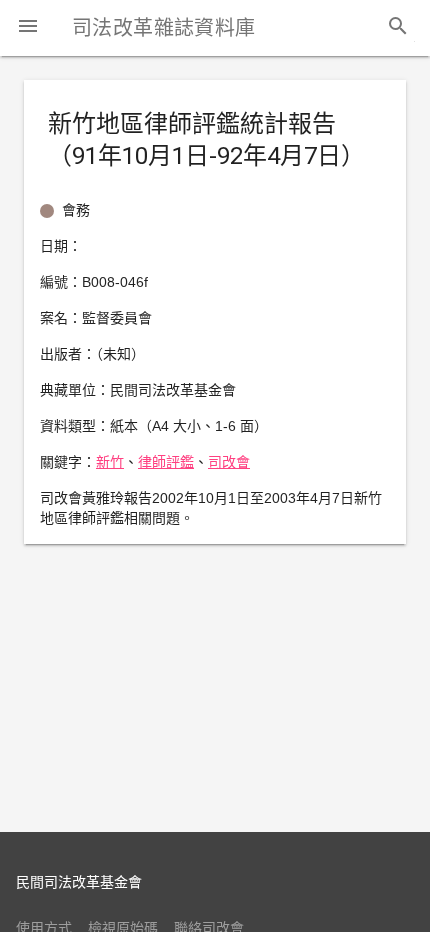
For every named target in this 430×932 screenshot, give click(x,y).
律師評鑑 (166, 462)
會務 (76, 210)
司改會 (229, 462)
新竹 (110, 462)
